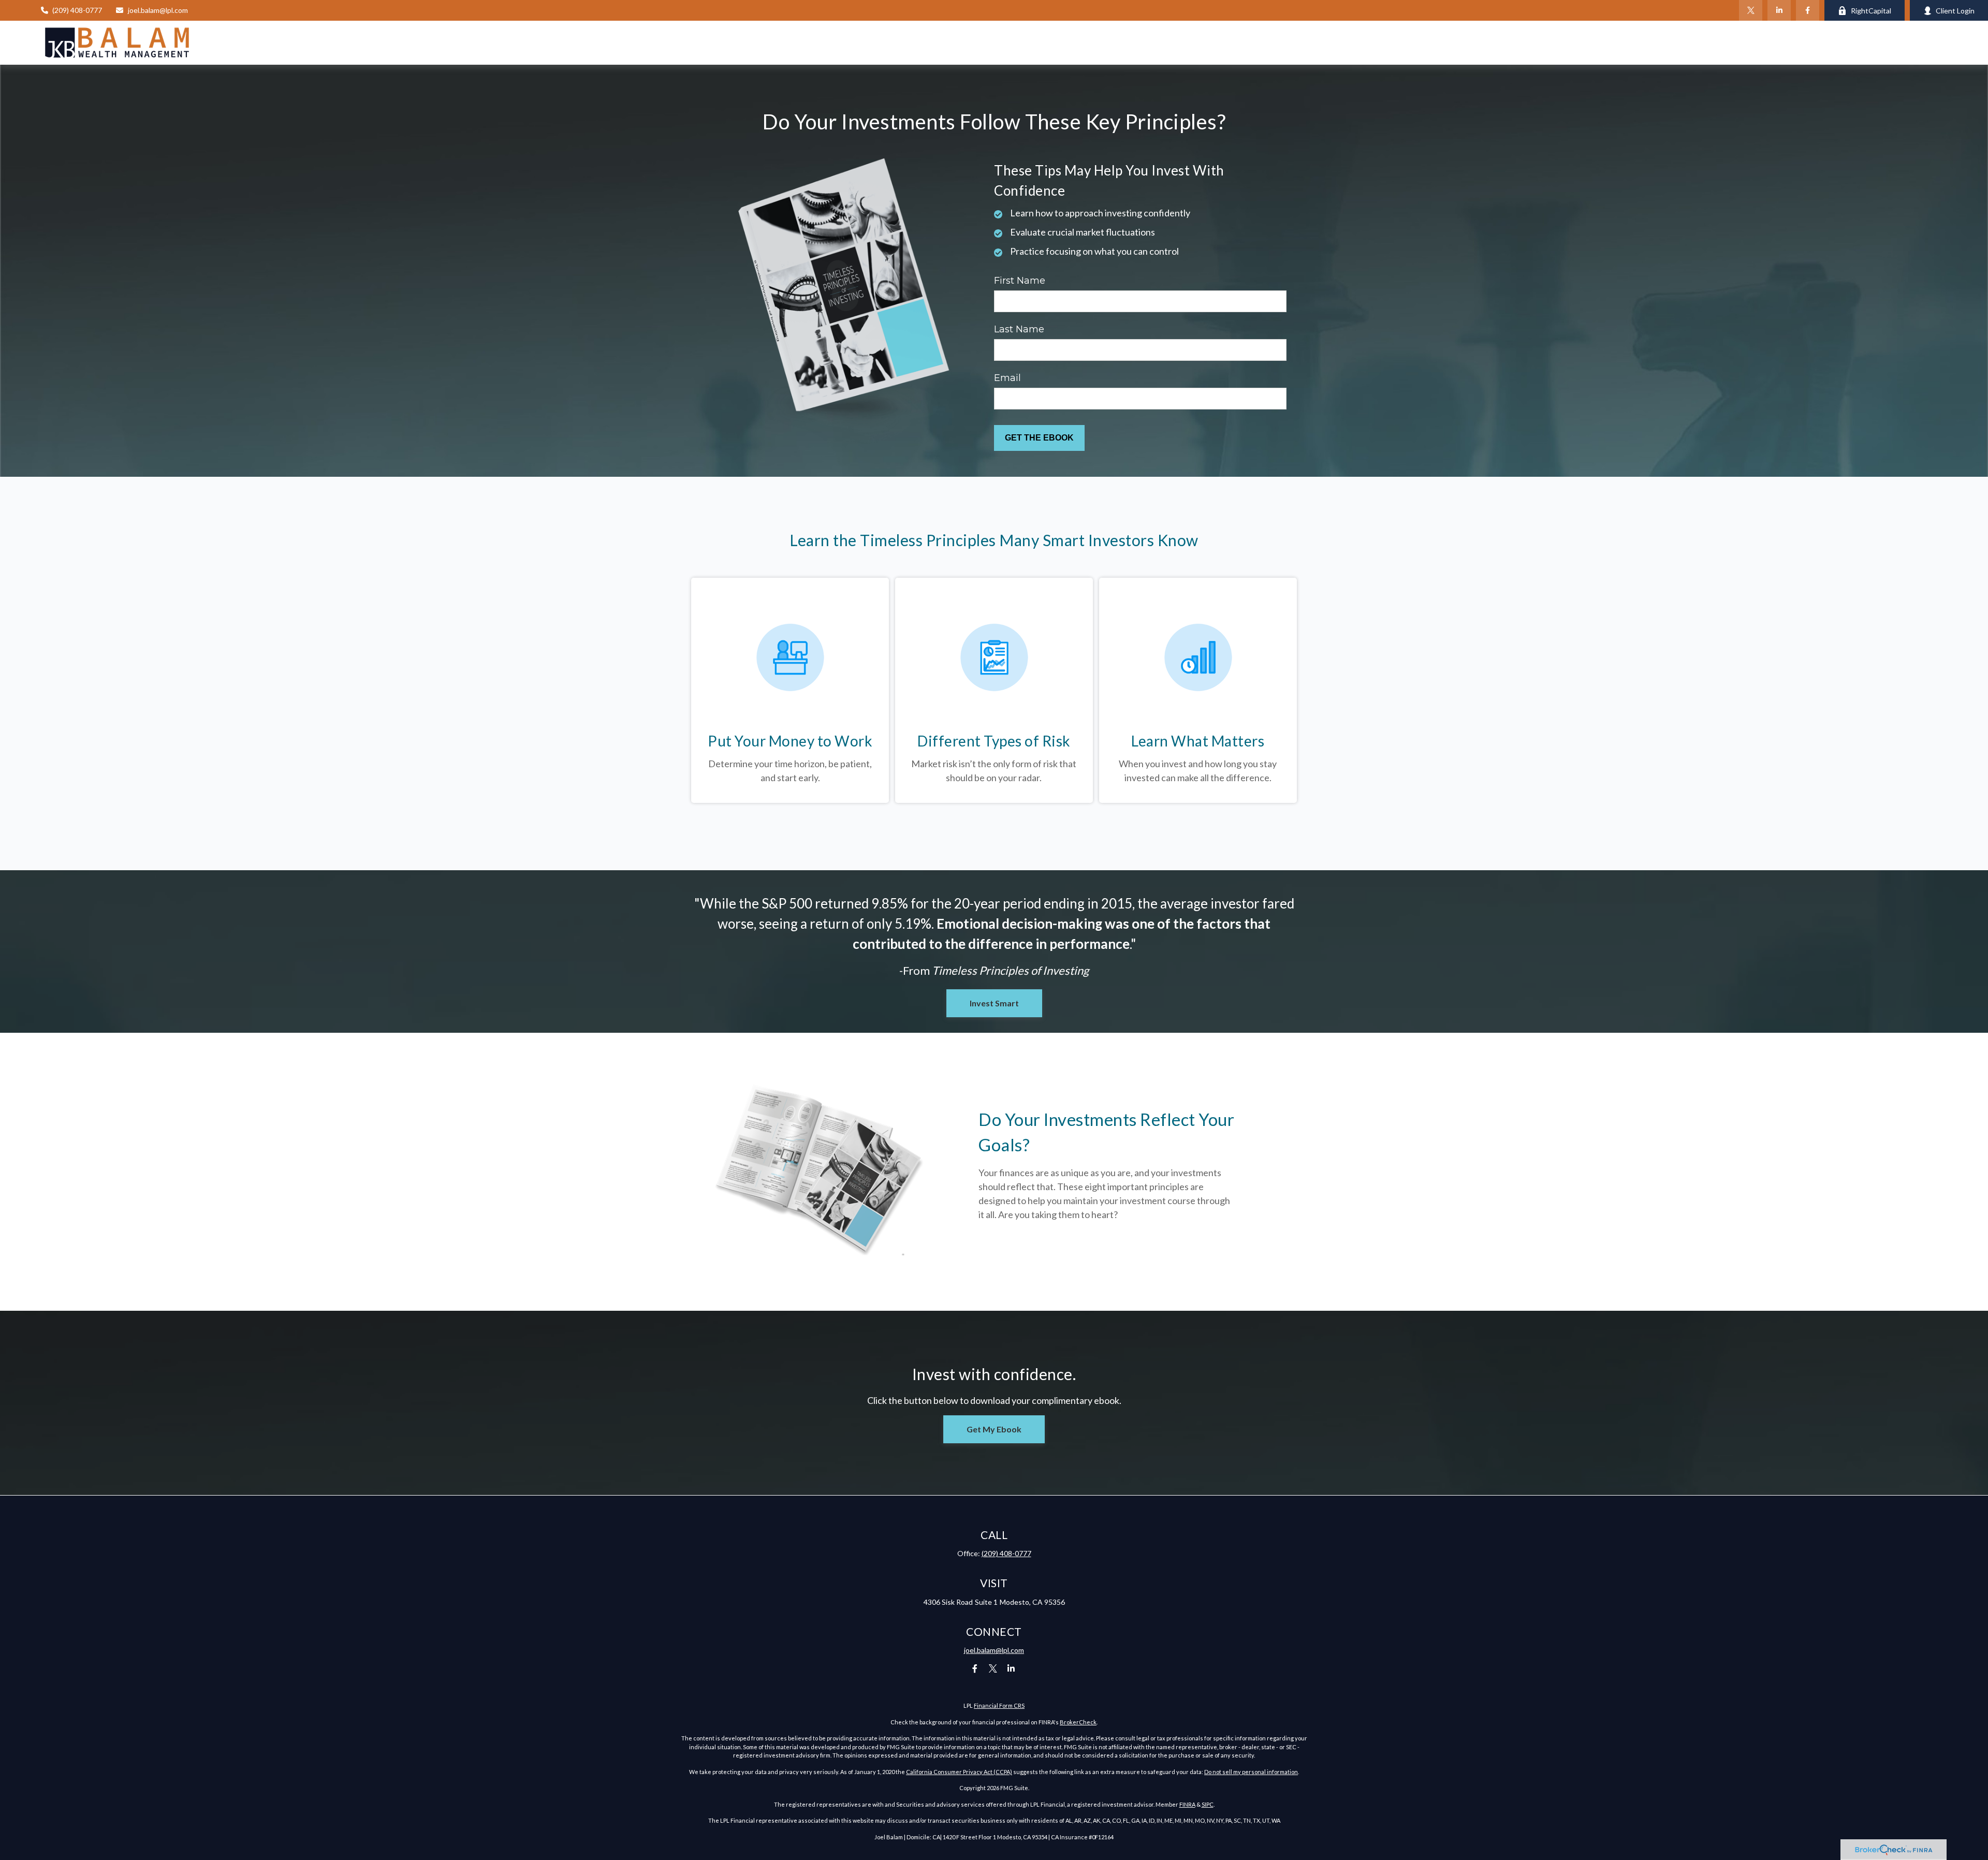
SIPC (1208, 1804)
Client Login (1955, 11)
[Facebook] (1808, 10)
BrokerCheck (1078, 1722)
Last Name (1019, 329)
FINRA (1187, 1804)
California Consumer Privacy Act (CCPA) (959, 1772)
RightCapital (1871, 11)
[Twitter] (1751, 10)
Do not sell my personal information (1251, 1772)
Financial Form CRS (999, 1705)
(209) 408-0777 (77, 10)
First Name (1020, 281)
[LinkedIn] (1779, 10)
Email (1007, 378)
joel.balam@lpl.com (158, 10)
